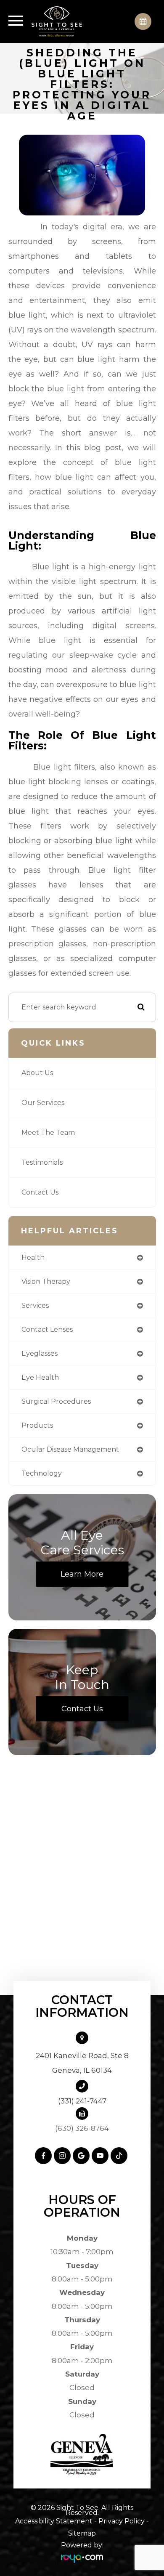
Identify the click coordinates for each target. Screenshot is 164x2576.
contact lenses (47, 1329)
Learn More (82, 1574)
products (37, 1425)
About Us (37, 1073)
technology (42, 1473)
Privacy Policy (122, 2521)
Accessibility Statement (54, 2521)
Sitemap (82, 2533)
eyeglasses (40, 1353)
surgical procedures (56, 1401)
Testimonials (42, 1162)
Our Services (43, 1103)
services (35, 1305)
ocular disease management (70, 1449)
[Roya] (82, 2558)
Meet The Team (48, 1133)
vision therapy (46, 1281)
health (33, 1257)
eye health (40, 1377)
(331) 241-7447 (82, 2101)
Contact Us (40, 1192)
